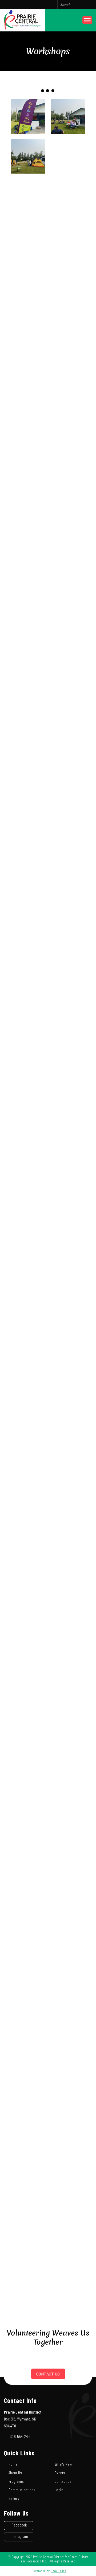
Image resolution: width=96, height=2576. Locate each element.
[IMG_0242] (28, 2113)
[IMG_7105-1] (28, 1754)
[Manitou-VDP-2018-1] (68, 1754)
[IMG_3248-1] (28, 1554)
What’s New (63, 2464)
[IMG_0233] (68, 1954)
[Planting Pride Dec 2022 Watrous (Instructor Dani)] (28, 436)
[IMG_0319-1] (68, 2233)
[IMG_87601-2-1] (28, 715)
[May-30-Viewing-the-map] (28, 1834)
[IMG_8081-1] (28, 795)
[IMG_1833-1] (68, 835)
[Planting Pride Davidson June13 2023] (28, 276)
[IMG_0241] (68, 2074)
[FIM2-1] (28, 2193)
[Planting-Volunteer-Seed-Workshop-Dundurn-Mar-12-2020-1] (68, 995)
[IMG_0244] (28, 2153)
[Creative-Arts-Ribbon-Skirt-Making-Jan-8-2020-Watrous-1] (28, 1155)
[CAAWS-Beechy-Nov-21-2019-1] (68, 1235)
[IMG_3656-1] (28, 1395)
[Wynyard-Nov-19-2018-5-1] (28, 1634)
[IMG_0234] (28, 1954)
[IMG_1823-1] (68, 875)
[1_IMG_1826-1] (28, 835)
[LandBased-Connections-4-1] (68, 955)
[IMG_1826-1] (28, 1674)
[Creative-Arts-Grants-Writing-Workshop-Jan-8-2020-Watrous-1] (68, 1115)
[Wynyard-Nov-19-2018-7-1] (68, 1634)
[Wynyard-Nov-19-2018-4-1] (68, 1594)
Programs (16, 2481)
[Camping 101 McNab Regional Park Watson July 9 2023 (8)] (28, 196)
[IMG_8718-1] (28, 676)
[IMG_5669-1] (28, 1115)
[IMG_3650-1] (68, 1355)
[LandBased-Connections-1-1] (28, 1035)
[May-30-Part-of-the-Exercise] (68, 1874)
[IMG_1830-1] (68, 915)
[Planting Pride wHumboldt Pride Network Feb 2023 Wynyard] (68, 356)
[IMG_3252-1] (68, 1474)
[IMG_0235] (28, 1994)
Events (60, 2473)
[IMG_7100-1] (68, 1714)
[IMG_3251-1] (28, 1474)
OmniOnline (59, 2571)
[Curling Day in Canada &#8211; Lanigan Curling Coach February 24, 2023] (68, 316)
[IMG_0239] (68, 2034)
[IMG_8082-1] (28, 755)
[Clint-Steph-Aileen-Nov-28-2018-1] (68, 1434)
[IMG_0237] (68, 1994)
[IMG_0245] (68, 2153)
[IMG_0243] (68, 2113)
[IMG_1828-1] (28, 915)
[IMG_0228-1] (28, 2273)
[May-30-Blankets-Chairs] (68, 1794)
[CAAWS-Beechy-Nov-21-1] (28, 1235)
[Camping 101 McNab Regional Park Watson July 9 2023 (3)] (28, 156)
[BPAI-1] (28, 1714)
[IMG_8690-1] (68, 596)
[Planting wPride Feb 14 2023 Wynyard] (28, 396)
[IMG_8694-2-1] (68, 676)
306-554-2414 (20, 2436)
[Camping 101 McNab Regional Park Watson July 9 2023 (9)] (68, 196)
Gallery (14, 2498)
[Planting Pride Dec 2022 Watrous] (68, 436)
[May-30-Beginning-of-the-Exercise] (28, 1874)
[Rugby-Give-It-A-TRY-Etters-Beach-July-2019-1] (68, 1275)
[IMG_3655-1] (28, 1434)
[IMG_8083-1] (68, 715)
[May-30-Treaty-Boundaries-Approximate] (68, 1834)
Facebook (19, 2525)
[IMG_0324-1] (68, 2193)
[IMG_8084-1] (68, 795)
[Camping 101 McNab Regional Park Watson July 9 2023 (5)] (28, 116)
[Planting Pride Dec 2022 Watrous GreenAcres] (68, 476)
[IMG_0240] (28, 2074)
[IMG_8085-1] (68, 755)
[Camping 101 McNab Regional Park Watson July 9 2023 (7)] (68, 236)
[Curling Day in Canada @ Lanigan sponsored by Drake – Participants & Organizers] (68, 276)
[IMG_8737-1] (28, 636)
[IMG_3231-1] (28, 1514)
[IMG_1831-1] (28, 955)
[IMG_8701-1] (28, 596)
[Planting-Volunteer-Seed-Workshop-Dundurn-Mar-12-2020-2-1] (28, 995)
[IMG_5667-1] (68, 1075)
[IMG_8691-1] (68, 636)
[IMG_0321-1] (28, 2233)
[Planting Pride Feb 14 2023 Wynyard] (68, 396)
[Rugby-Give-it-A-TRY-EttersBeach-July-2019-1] (68, 1315)
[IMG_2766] (28, 556)
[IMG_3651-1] (28, 1355)
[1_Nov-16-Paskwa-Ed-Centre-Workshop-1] (28, 1195)
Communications (22, 2490)
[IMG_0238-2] (28, 2034)
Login (59, 2490)
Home (13, 2464)
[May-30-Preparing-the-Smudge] (28, 1794)
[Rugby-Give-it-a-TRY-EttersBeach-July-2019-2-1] (28, 1315)
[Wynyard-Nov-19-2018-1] (68, 1554)
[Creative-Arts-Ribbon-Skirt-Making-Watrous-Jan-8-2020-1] (68, 1155)
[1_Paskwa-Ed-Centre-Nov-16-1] (68, 1195)
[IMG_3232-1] (68, 1514)
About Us (15, 2473)
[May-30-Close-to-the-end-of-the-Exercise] (68, 1914)
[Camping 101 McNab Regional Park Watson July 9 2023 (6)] (28, 236)
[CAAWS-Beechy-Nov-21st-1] (28, 1275)
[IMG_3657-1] (68, 1395)
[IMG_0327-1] (68, 2273)
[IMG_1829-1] (68, 1674)
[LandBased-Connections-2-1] (68, 1035)
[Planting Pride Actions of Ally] (28, 356)
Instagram (20, 2536)
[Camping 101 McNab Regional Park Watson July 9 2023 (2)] (68, 116)
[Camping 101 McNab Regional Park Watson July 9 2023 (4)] (68, 156)
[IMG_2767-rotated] (68, 556)
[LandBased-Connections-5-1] (28, 1075)
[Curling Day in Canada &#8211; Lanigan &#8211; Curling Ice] (28, 316)
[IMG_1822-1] (28, 875)
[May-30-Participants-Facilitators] (28, 1914)
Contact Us (48, 2374)
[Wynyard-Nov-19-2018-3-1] (28, 1594)
